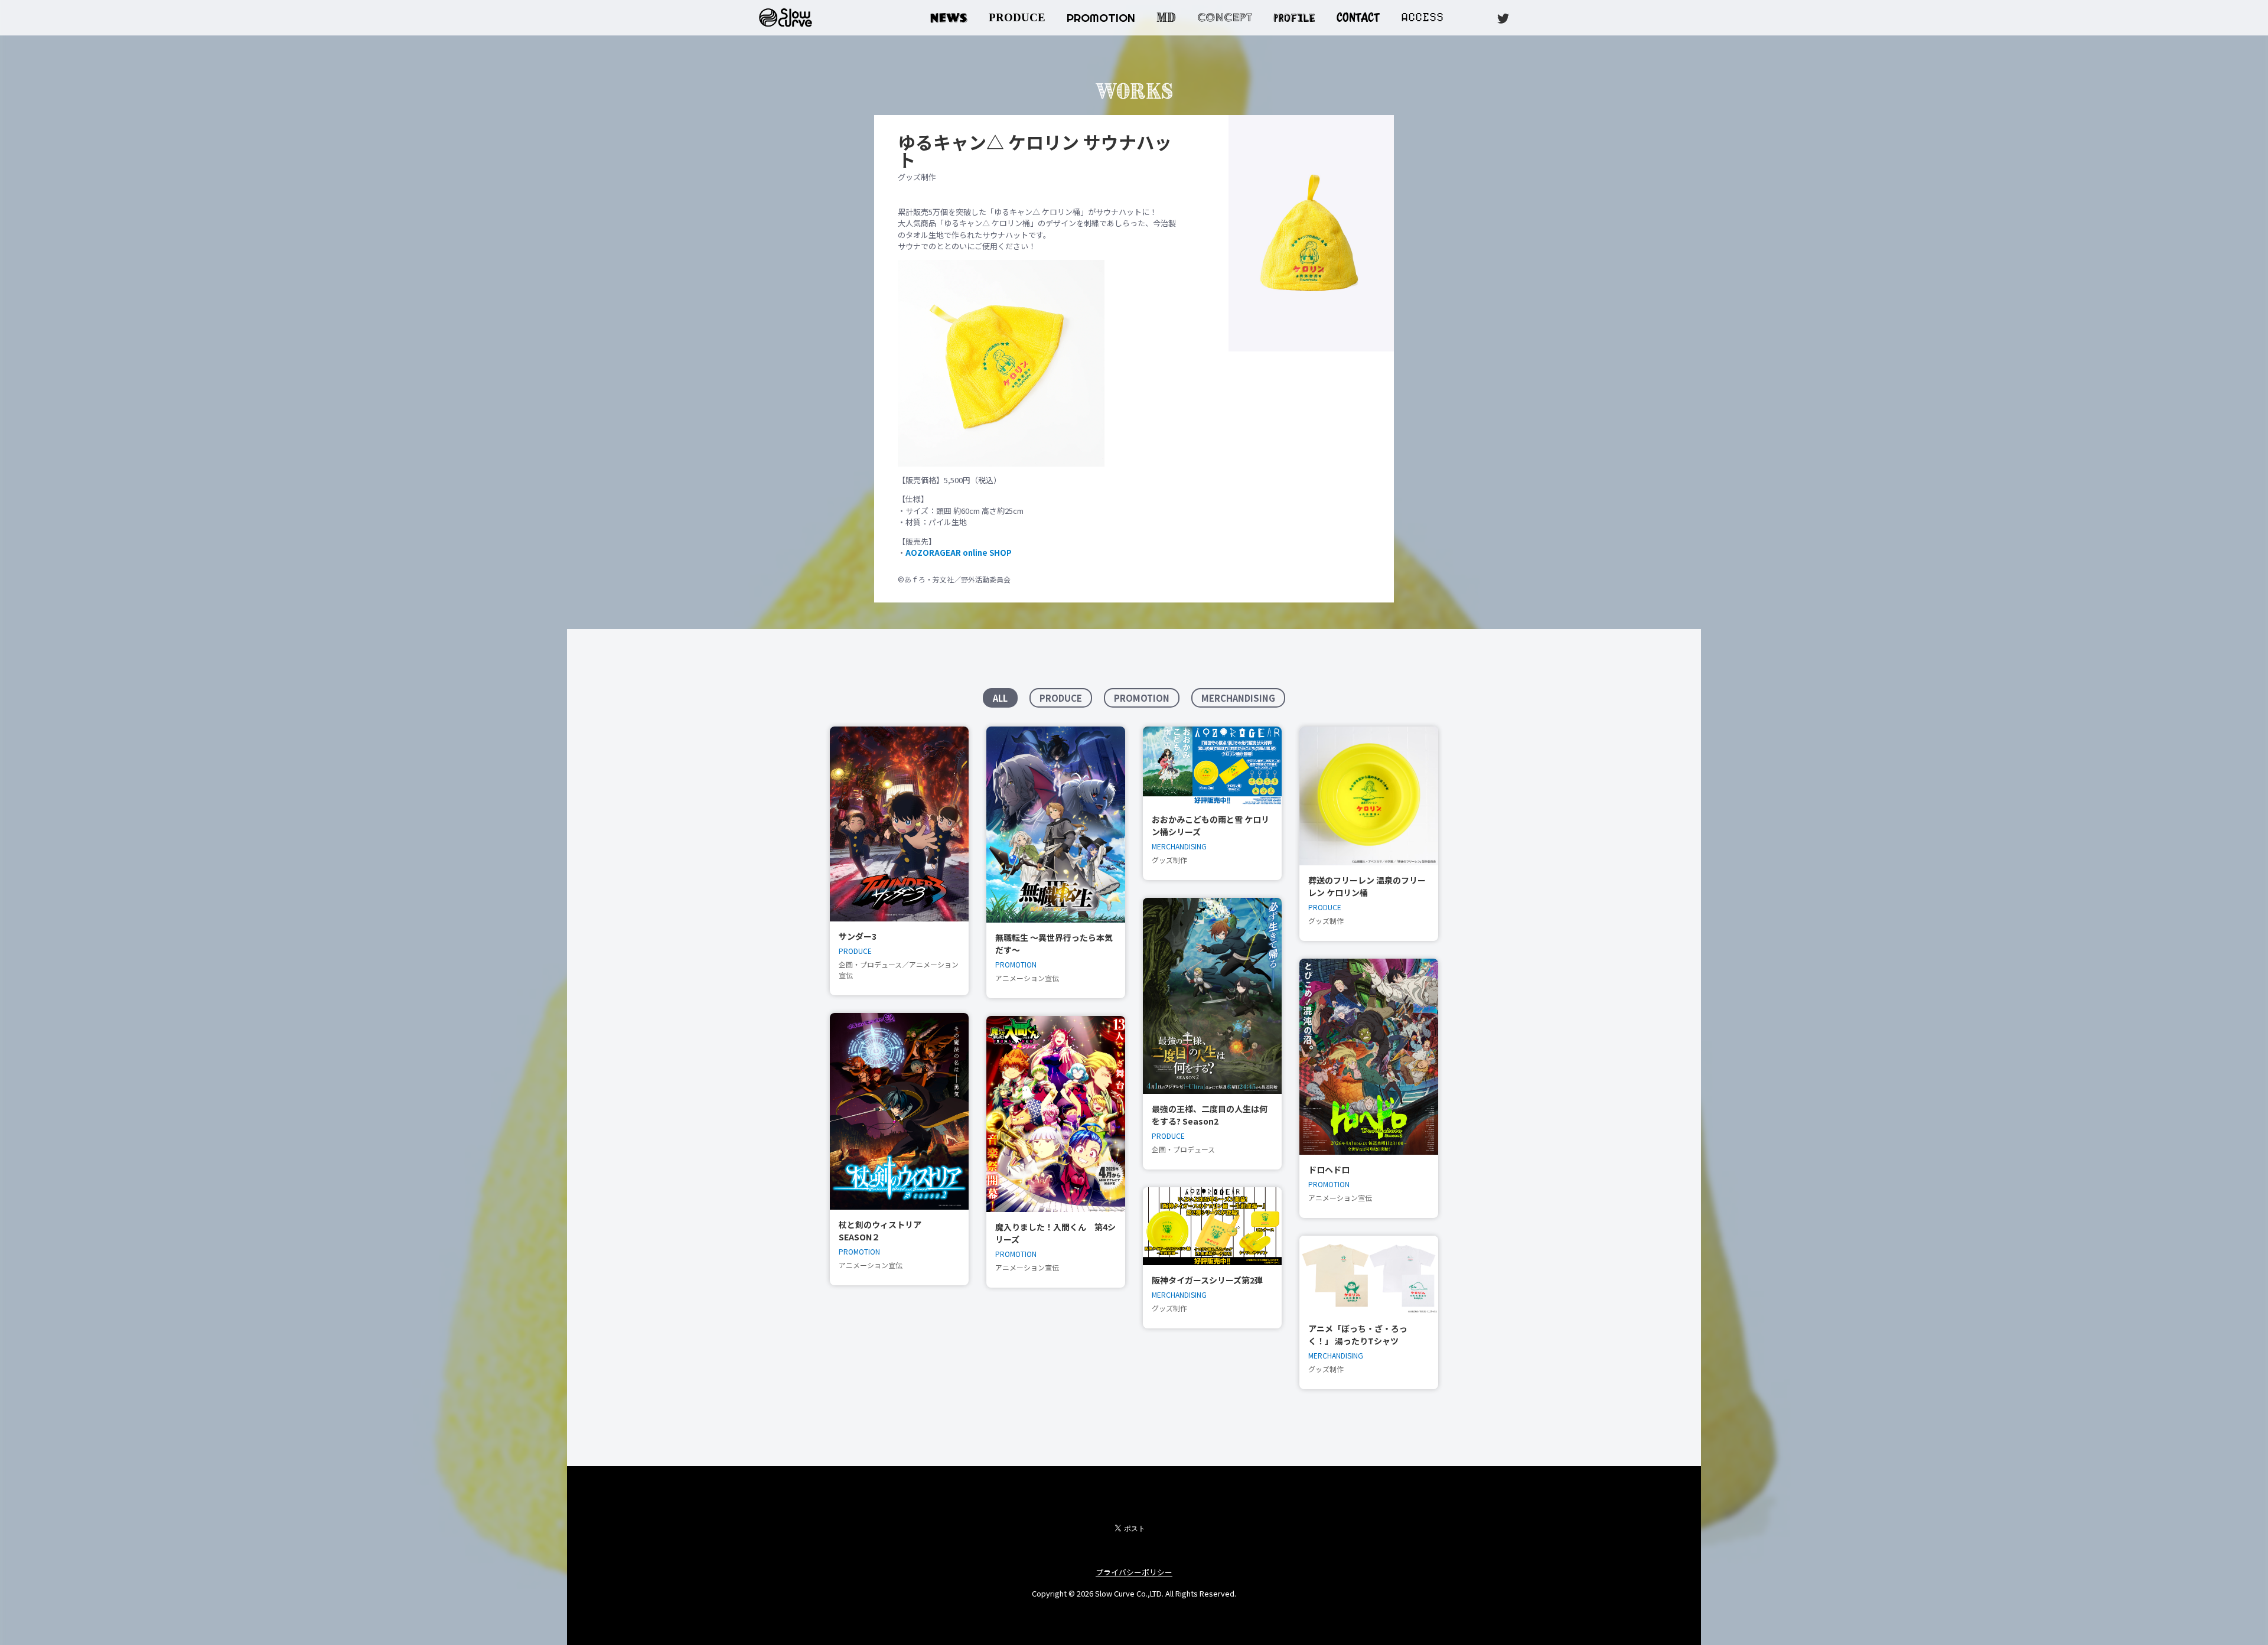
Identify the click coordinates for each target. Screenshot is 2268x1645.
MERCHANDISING (1238, 698)
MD (1166, 17)
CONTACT (1358, 17)
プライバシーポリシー (1134, 1572)
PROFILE (1294, 16)
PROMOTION (1101, 18)
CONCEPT (1225, 17)
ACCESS (1422, 17)
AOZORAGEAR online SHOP (959, 553)
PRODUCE (1017, 17)
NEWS (949, 17)
